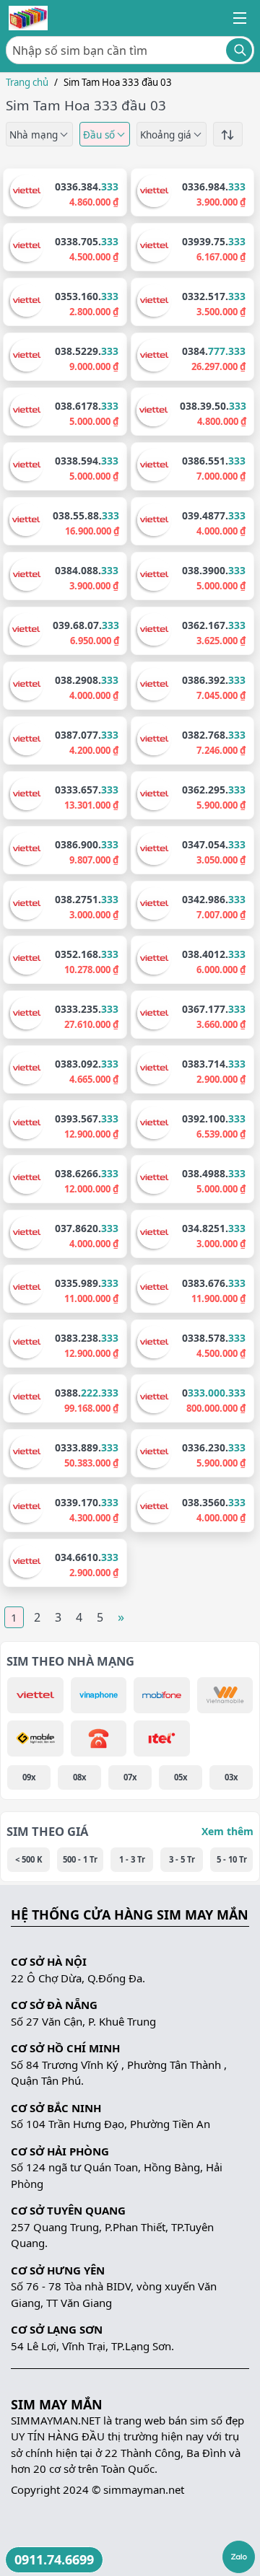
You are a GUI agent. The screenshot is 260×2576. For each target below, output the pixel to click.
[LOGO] (28, 18)
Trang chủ (27, 82)
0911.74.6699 (54, 2559)
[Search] (239, 50)
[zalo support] (239, 2557)
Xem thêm (227, 1831)
